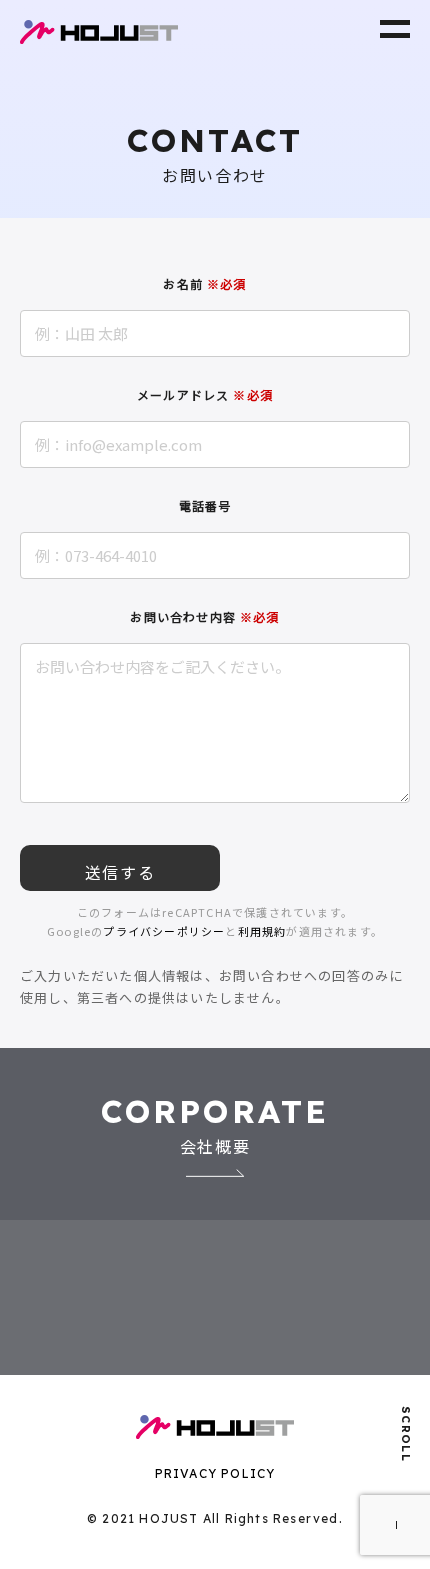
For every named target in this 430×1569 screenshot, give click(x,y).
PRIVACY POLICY (215, 1473)
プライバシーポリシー (164, 931)
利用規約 (262, 931)
